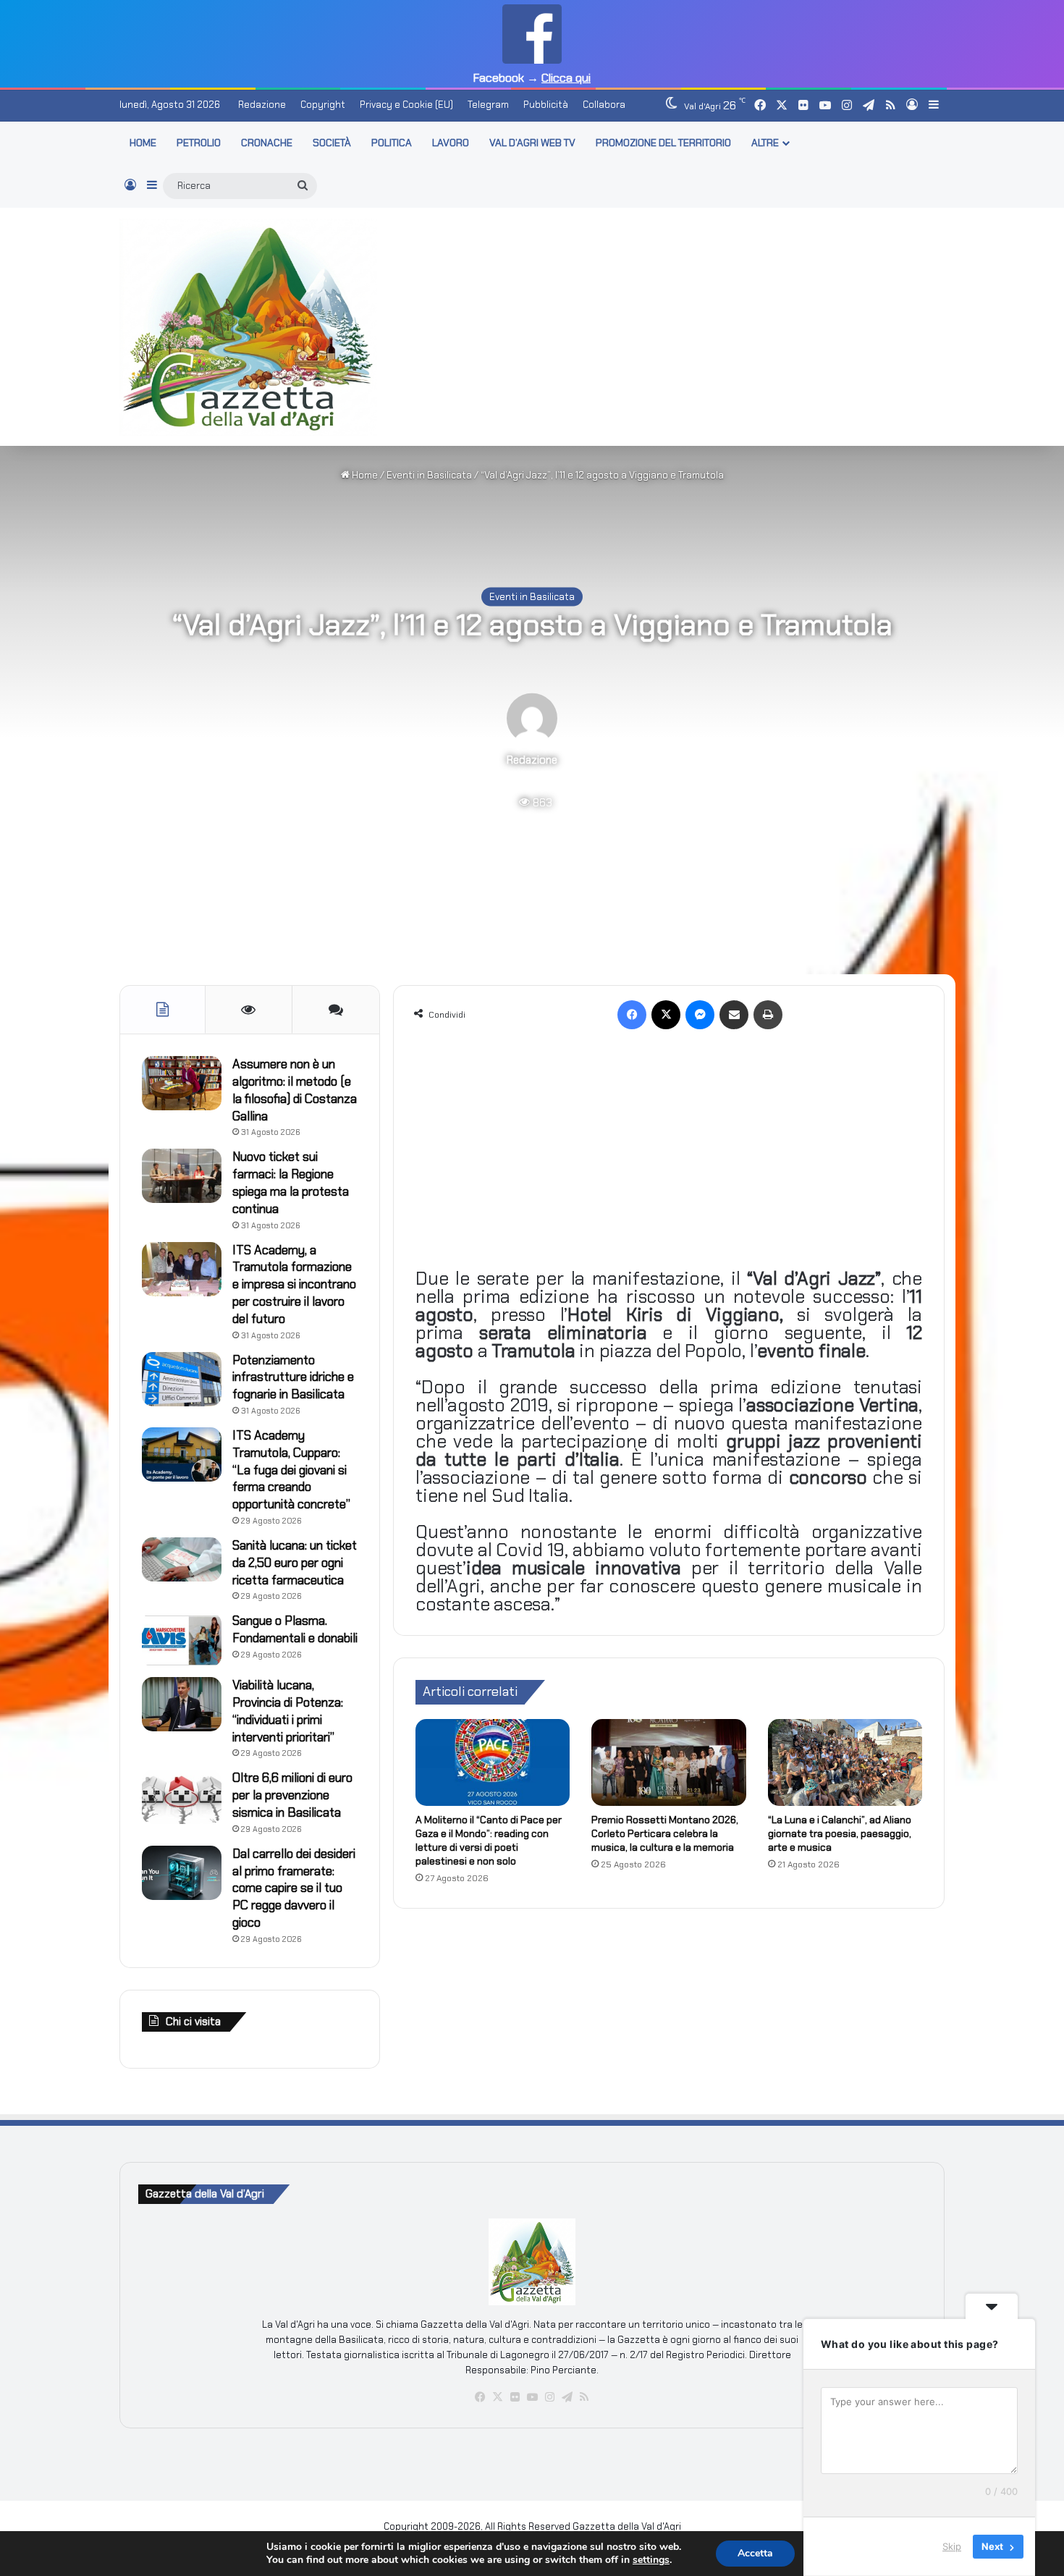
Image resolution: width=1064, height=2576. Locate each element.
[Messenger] (700, 1015)
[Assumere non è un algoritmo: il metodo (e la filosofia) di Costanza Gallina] (182, 1083)
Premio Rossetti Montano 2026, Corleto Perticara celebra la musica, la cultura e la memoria (665, 1833)
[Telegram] (567, 2397)
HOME (143, 143)
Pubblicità (546, 105)
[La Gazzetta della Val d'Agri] (248, 327)
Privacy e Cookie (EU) (406, 105)
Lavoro (451, 143)
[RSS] (584, 2397)
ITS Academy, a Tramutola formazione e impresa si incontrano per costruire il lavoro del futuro (294, 1284)
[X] (666, 1015)
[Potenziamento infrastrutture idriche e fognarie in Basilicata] (182, 1379)
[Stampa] (768, 1015)
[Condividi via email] (734, 1015)
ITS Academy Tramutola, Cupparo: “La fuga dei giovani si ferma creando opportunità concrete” (291, 1470)
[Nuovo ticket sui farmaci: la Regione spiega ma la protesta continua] (182, 1176)
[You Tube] (532, 2397)
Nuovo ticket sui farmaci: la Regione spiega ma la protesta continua (291, 1182)
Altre (765, 143)
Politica (392, 143)
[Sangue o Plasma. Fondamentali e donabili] (182, 1640)
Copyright (323, 105)
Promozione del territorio (663, 143)
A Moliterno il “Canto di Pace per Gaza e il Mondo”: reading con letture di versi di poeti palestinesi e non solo (489, 1840)
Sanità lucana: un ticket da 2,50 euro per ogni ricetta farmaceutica (295, 1563)
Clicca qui (566, 78)
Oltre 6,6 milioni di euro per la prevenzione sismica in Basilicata (292, 1795)
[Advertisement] (673, 324)
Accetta (755, 2553)
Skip (952, 2546)
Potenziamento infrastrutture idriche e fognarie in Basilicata (293, 1377)
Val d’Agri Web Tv (532, 143)
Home (364, 475)
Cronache (267, 143)
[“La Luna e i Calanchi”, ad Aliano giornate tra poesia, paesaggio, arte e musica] (845, 1762)
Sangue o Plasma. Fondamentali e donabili (295, 1629)
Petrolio (199, 143)
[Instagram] (549, 2397)
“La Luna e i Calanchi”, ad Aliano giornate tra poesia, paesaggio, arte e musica (840, 1833)
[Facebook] (632, 1015)
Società (332, 143)
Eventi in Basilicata (429, 475)
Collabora (604, 105)
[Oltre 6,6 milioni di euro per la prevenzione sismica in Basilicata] (182, 1797)
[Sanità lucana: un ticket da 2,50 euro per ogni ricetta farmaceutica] (182, 1560)
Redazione (262, 105)
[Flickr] (515, 2397)
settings (651, 2560)
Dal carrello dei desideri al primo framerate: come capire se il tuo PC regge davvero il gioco (294, 1888)
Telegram (488, 105)
